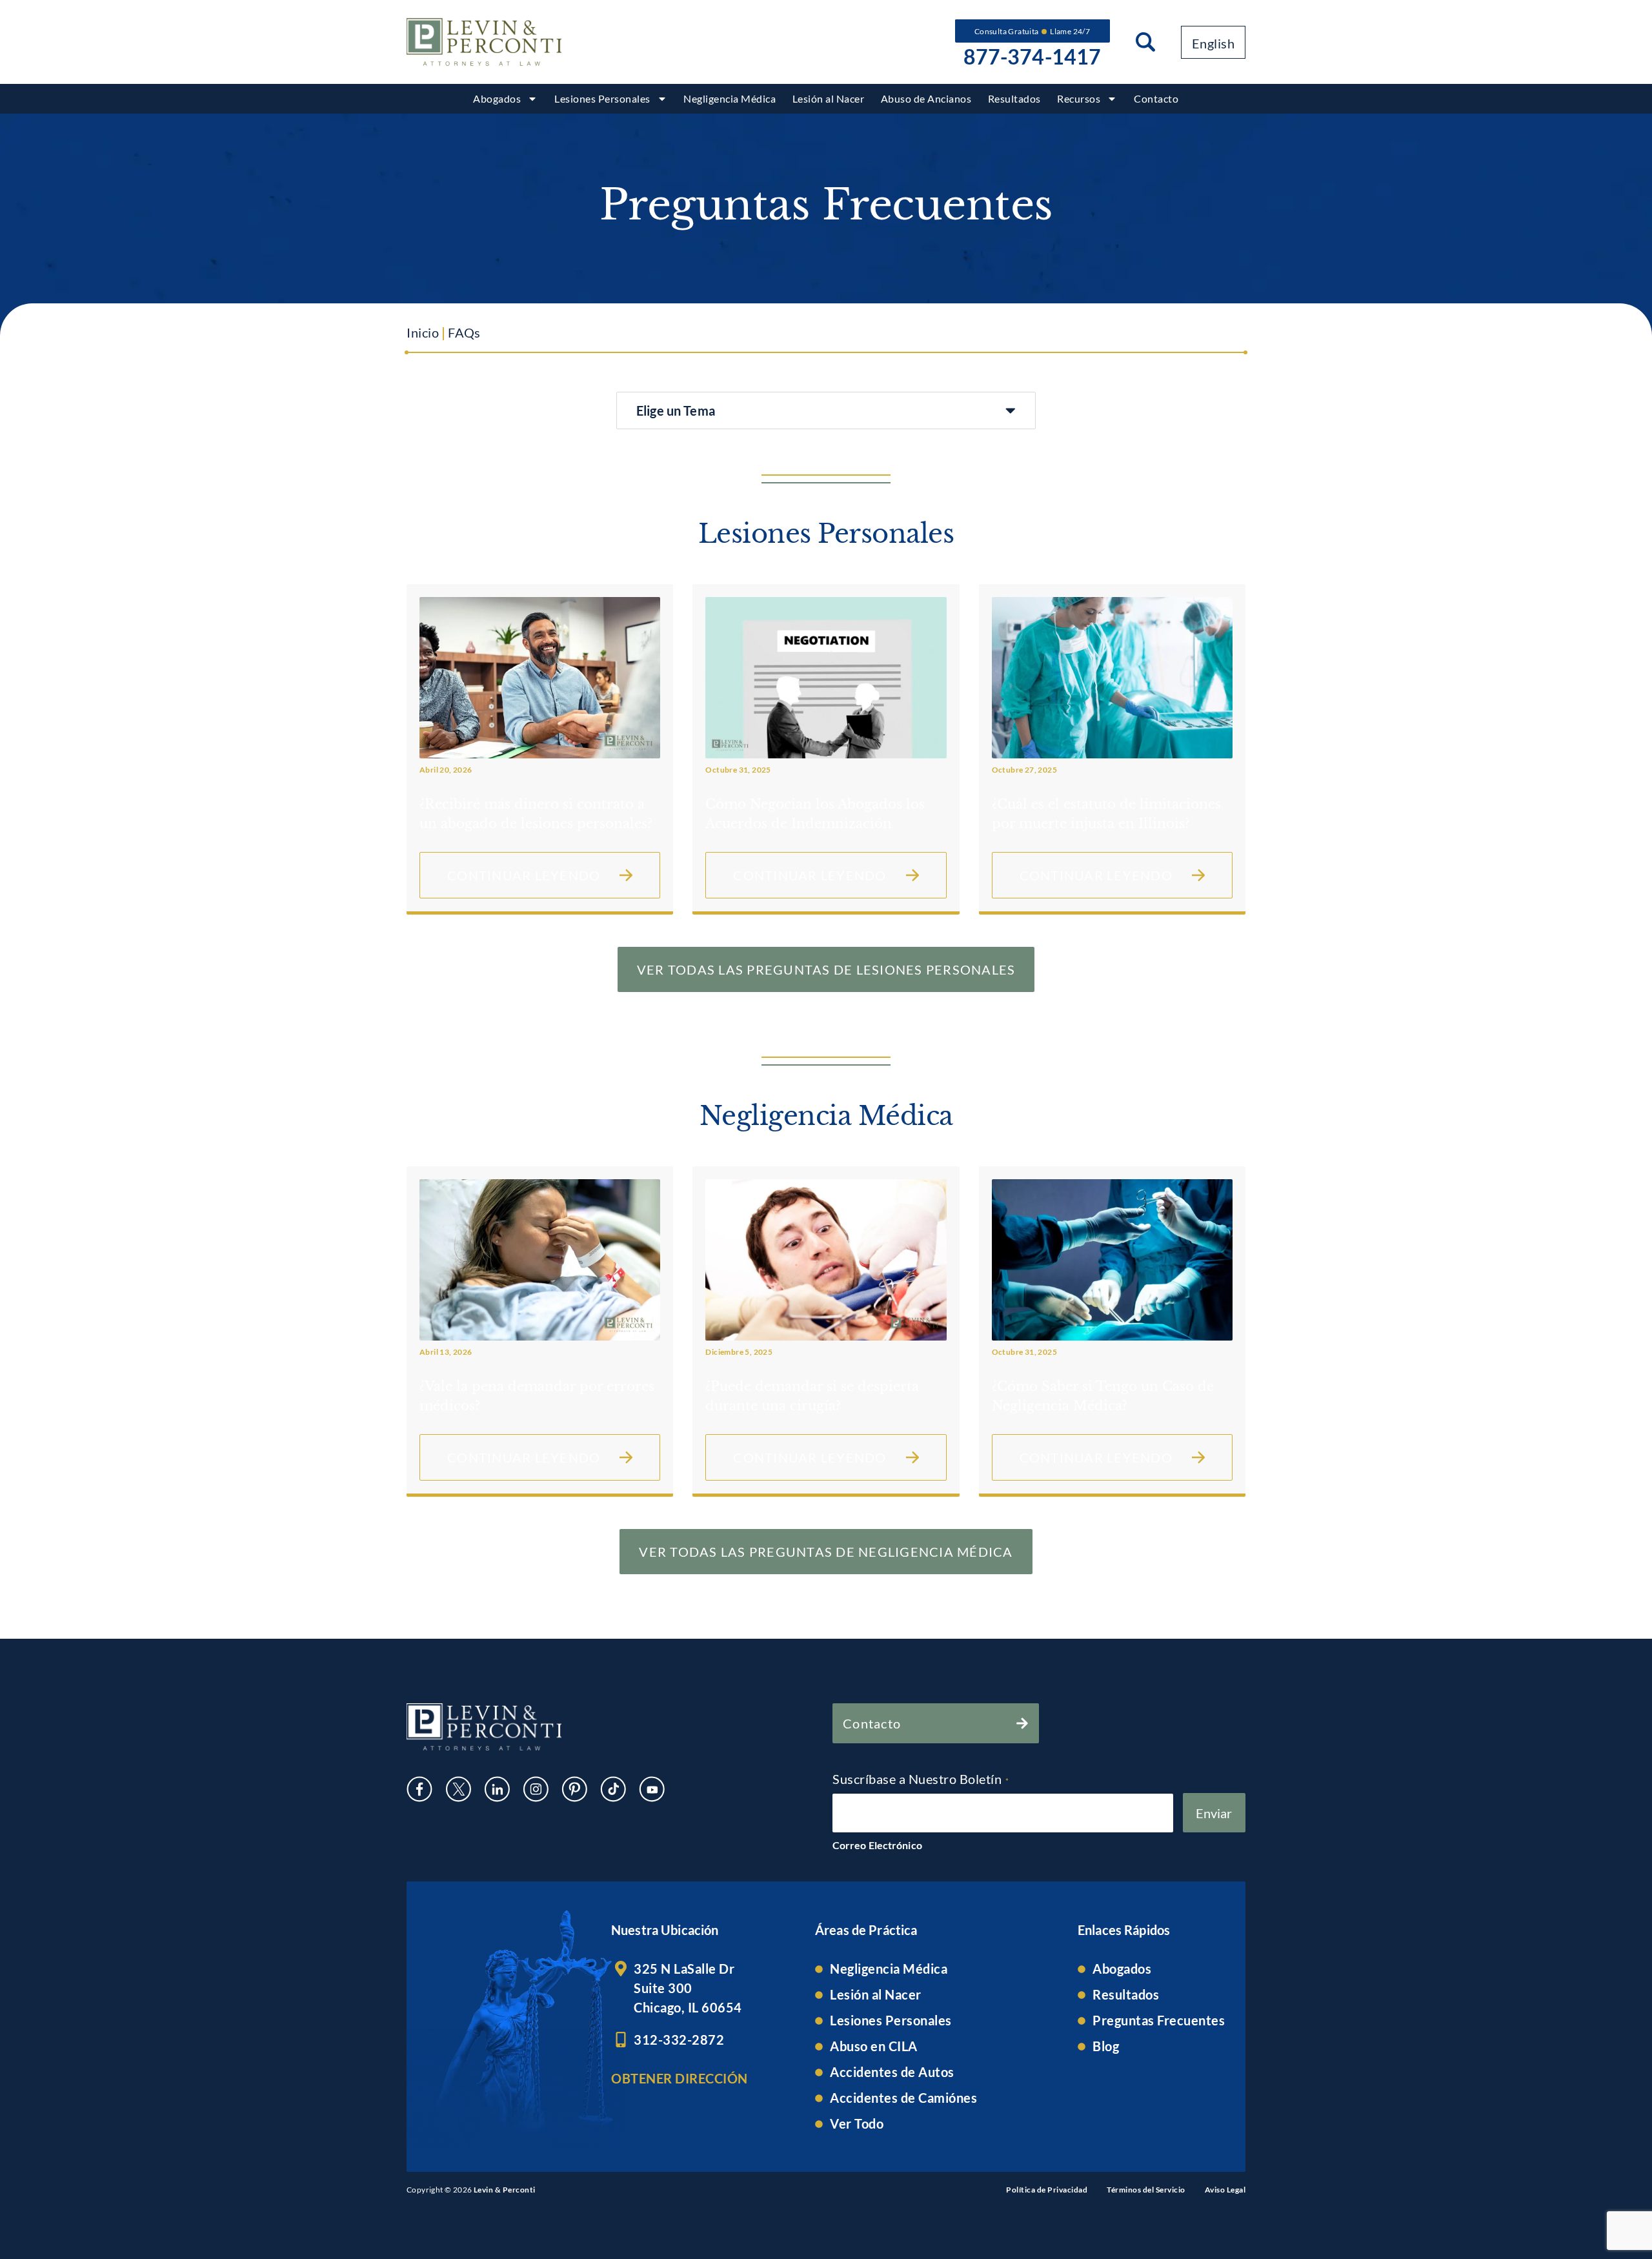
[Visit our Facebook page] (419, 1789)
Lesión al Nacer (829, 98)
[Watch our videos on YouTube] (652, 1789)
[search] (1145, 42)
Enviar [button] (1214, 1813)
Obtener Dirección (680, 2078)
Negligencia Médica (730, 98)
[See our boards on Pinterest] (574, 1789)
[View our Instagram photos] (536, 1789)
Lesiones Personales (602, 98)
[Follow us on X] (458, 1789)
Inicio (423, 332)
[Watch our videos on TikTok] (613, 1789)
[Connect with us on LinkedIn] (497, 1789)
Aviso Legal (1225, 2190)
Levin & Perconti (505, 2190)
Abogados (497, 98)
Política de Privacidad (1047, 2190)
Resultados (1014, 98)
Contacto (1156, 98)
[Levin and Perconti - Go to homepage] (484, 42)
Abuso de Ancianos (926, 98)
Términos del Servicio (1146, 2190)
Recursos (1079, 98)
